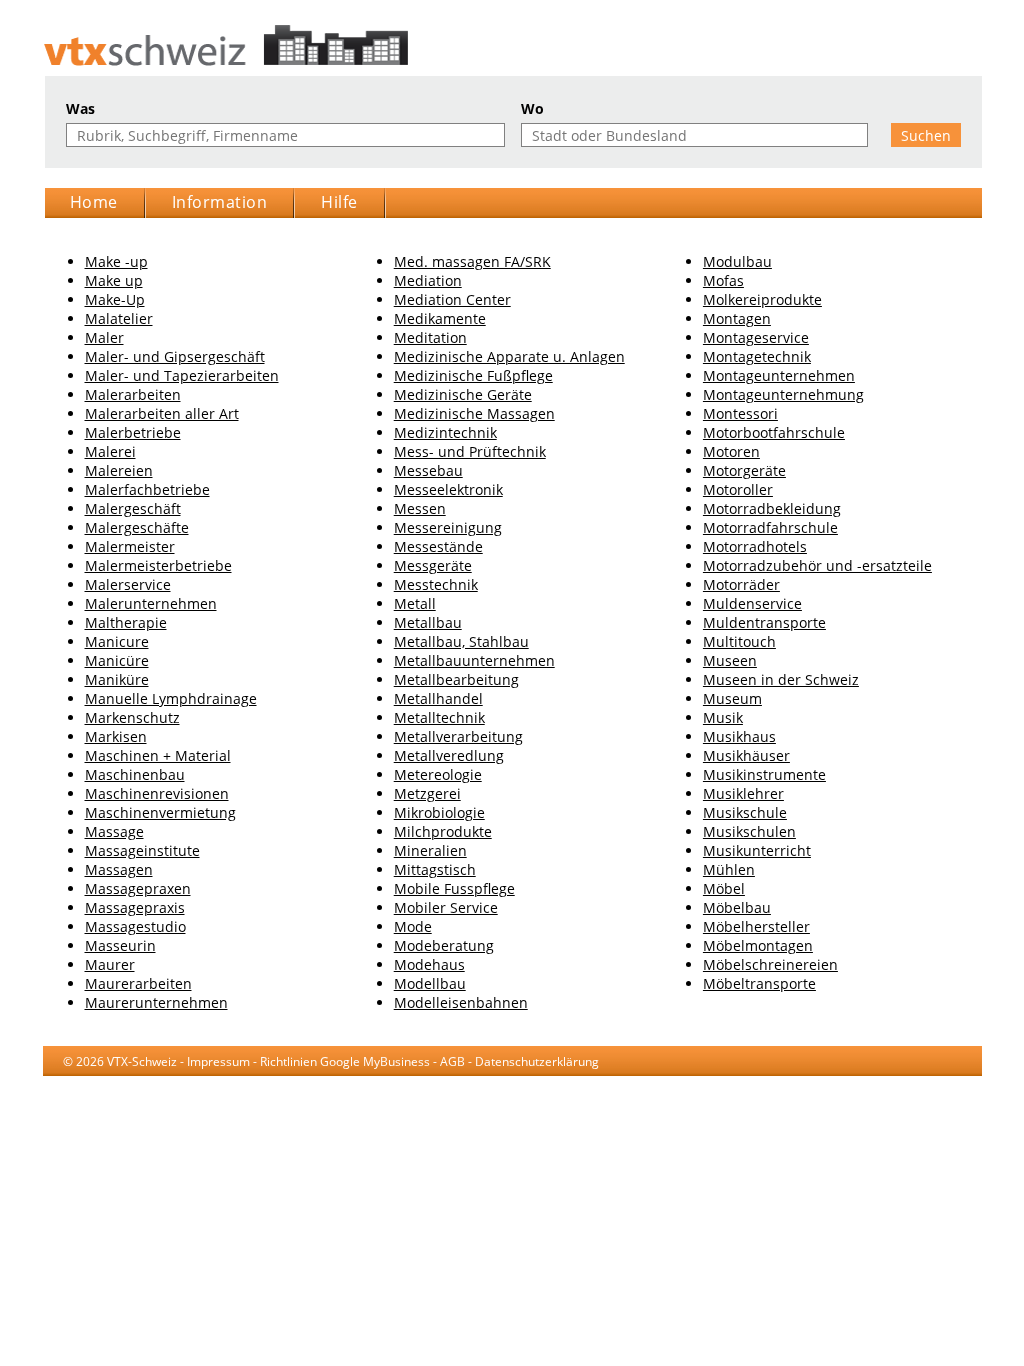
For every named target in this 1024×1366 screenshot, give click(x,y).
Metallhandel (438, 698)
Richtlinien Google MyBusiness (345, 1061)
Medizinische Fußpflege (473, 375)
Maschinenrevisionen (157, 793)
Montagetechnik (757, 356)
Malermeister (130, 546)
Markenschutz (132, 717)
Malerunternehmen (151, 603)
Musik (723, 717)
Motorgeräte (744, 470)
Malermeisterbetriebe (158, 565)
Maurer (110, 964)
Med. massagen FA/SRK (472, 261)
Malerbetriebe (133, 432)
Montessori (740, 413)
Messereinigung (448, 527)
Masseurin (120, 945)
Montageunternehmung (783, 394)
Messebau (428, 470)
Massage (114, 831)
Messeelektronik (448, 489)
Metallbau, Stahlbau (461, 641)
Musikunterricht (757, 850)
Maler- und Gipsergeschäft (175, 356)
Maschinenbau (135, 774)
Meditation (430, 337)
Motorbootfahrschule (774, 432)
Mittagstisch (435, 869)
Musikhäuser (746, 755)
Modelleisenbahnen (461, 1002)
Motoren (731, 451)
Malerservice (128, 584)
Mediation (428, 280)
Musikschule (745, 812)
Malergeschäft (133, 508)
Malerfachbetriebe (147, 489)
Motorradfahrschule (770, 527)
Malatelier (119, 318)
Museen (730, 660)
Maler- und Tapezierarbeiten (182, 375)
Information (220, 202)
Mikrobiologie (439, 812)
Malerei (110, 451)
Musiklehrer (743, 793)
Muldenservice (752, 603)
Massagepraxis (135, 907)
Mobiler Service (446, 907)
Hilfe (339, 202)
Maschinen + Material (158, 755)
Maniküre (117, 679)
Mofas (723, 280)
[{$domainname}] (512, 45)
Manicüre (117, 660)
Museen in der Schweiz (781, 679)
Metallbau (428, 622)
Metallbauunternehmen (474, 660)
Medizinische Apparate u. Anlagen (509, 356)
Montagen (737, 318)
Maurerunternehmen (156, 1002)
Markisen (116, 736)
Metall (415, 603)
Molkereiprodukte (762, 299)
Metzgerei (427, 793)
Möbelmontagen (758, 945)
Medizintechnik (445, 432)
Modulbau (737, 261)
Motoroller (738, 489)
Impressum (218, 1061)
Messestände (438, 546)
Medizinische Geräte (463, 394)
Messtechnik (436, 584)
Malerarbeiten (133, 394)
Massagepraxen (138, 888)
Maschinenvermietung (160, 812)
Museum (732, 698)
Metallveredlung (449, 755)
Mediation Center (452, 299)
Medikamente (440, 318)
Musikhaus (739, 736)
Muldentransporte (764, 622)
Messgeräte (433, 565)
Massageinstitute (142, 850)
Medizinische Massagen (474, 413)
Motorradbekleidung (772, 508)
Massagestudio (135, 926)
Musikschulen (749, 831)
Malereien (119, 470)
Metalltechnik (439, 717)
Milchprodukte (443, 831)
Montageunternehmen (779, 375)
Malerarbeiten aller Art (162, 413)
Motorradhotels (755, 546)
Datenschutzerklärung (537, 1061)
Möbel (724, 888)
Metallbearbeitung (456, 679)
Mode (413, 926)
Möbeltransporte (759, 983)
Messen (420, 508)
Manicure (117, 641)
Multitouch (739, 641)
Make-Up (115, 299)
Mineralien (430, 850)
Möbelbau (737, 907)
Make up (114, 280)
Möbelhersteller (756, 926)
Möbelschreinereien (770, 964)
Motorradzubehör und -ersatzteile (817, 565)
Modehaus (429, 964)
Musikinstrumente (764, 774)
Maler (104, 337)
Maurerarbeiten (138, 983)
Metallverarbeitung (458, 736)
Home (94, 202)
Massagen (119, 869)
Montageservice (756, 337)
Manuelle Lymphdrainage (171, 698)
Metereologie (438, 774)
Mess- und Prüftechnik (470, 451)
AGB (452, 1061)
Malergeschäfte (137, 527)
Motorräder (741, 584)
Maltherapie (126, 622)
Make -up (116, 261)
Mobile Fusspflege (454, 888)
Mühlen (729, 869)
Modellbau (430, 983)
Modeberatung (444, 945)
